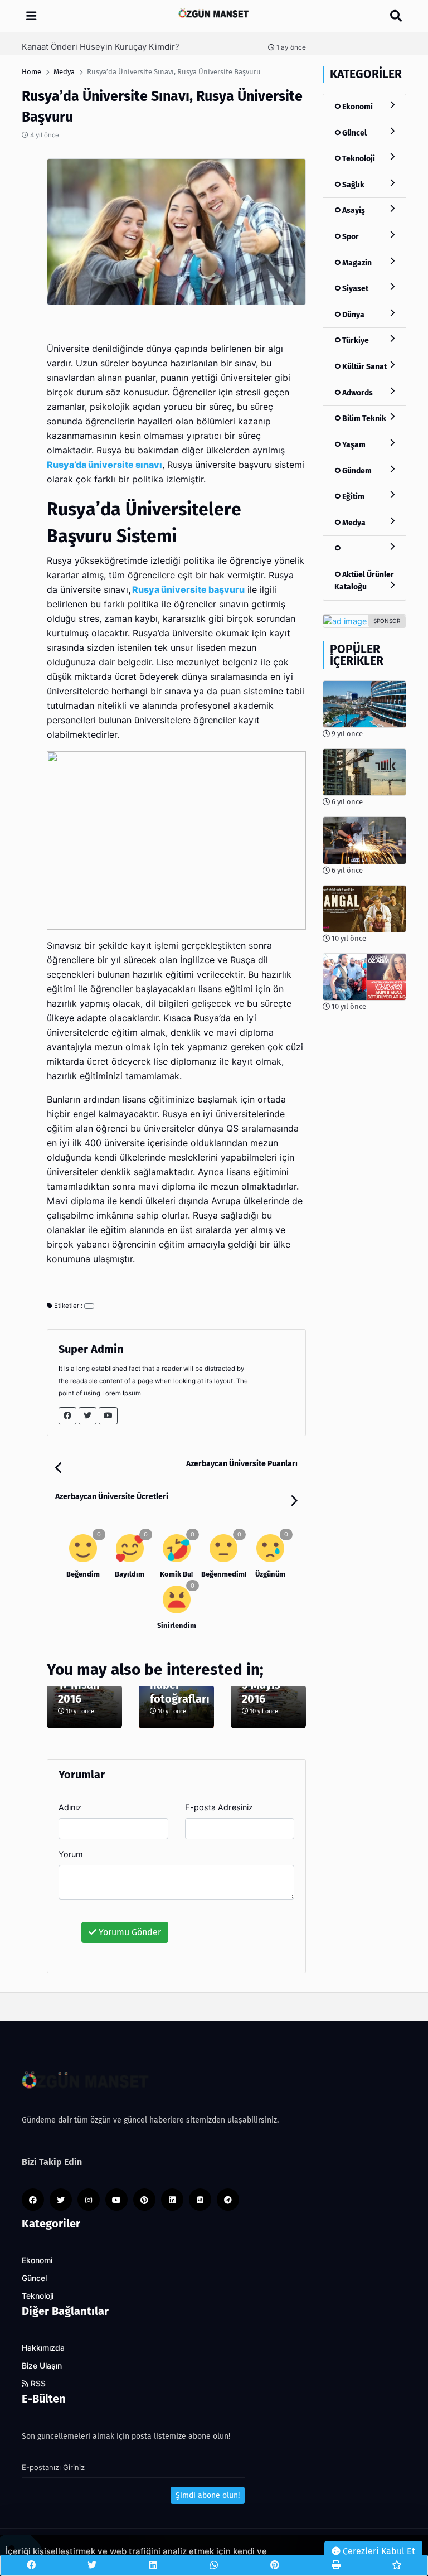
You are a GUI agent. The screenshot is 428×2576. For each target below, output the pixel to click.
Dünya (352, 315)
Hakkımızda (43, 2348)
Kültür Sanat (364, 367)
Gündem (356, 471)
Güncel (354, 133)
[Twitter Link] (87, 1416)
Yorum (71, 1854)
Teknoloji (358, 159)
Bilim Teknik (363, 419)
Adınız (70, 1807)
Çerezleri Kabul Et (378, 2551)
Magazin (356, 263)
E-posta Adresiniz (219, 1807)
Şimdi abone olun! (208, 2495)
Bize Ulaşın (42, 2366)
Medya (353, 523)
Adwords (357, 393)
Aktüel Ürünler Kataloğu (364, 581)
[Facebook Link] (67, 1416)
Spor (350, 237)
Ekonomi (357, 107)
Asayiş (353, 211)
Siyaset (354, 289)
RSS (37, 2384)
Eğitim (352, 497)
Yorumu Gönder (129, 1932)
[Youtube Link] (108, 1416)
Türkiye (355, 340)
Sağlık (352, 185)
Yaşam (353, 445)
